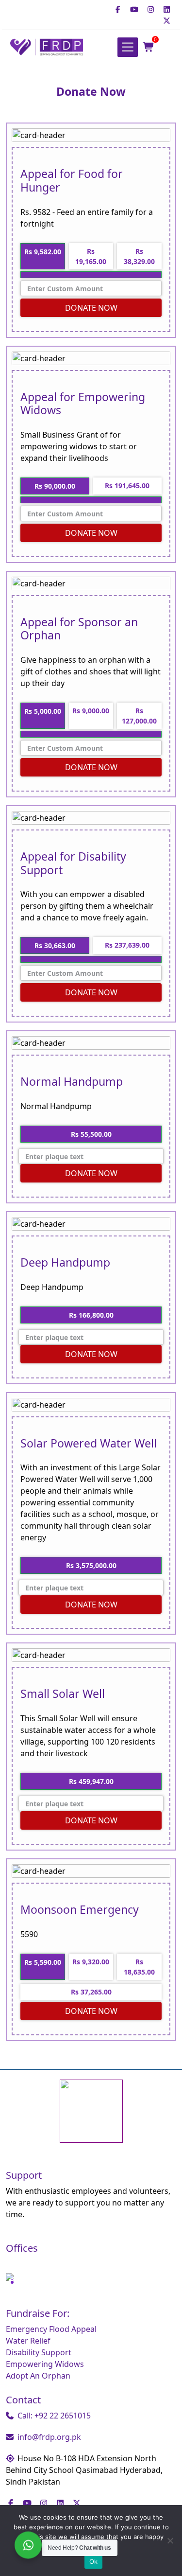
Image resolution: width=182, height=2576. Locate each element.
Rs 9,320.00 (91, 1962)
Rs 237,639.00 (127, 945)
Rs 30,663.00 (55, 945)
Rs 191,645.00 (127, 485)
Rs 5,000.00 (43, 711)
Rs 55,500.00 (91, 1134)
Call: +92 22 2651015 (54, 2416)
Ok (94, 2561)
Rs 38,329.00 (139, 256)
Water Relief (28, 2341)
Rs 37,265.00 (91, 1992)
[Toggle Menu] (128, 47)
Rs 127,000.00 (139, 716)
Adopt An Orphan (38, 2376)
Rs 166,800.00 (91, 1315)
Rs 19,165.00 (91, 256)
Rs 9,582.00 (43, 252)
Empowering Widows (45, 2364)
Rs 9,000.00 (91, 711)
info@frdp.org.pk (49, 2437)
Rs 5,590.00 (43, 1962)
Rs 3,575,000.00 (91, 1565)
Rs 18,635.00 (139, 1967)
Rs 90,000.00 (55, 486)
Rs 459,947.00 (91, 1781)
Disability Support (39, 2352)
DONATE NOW (91, 308)
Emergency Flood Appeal (51, 2329)
